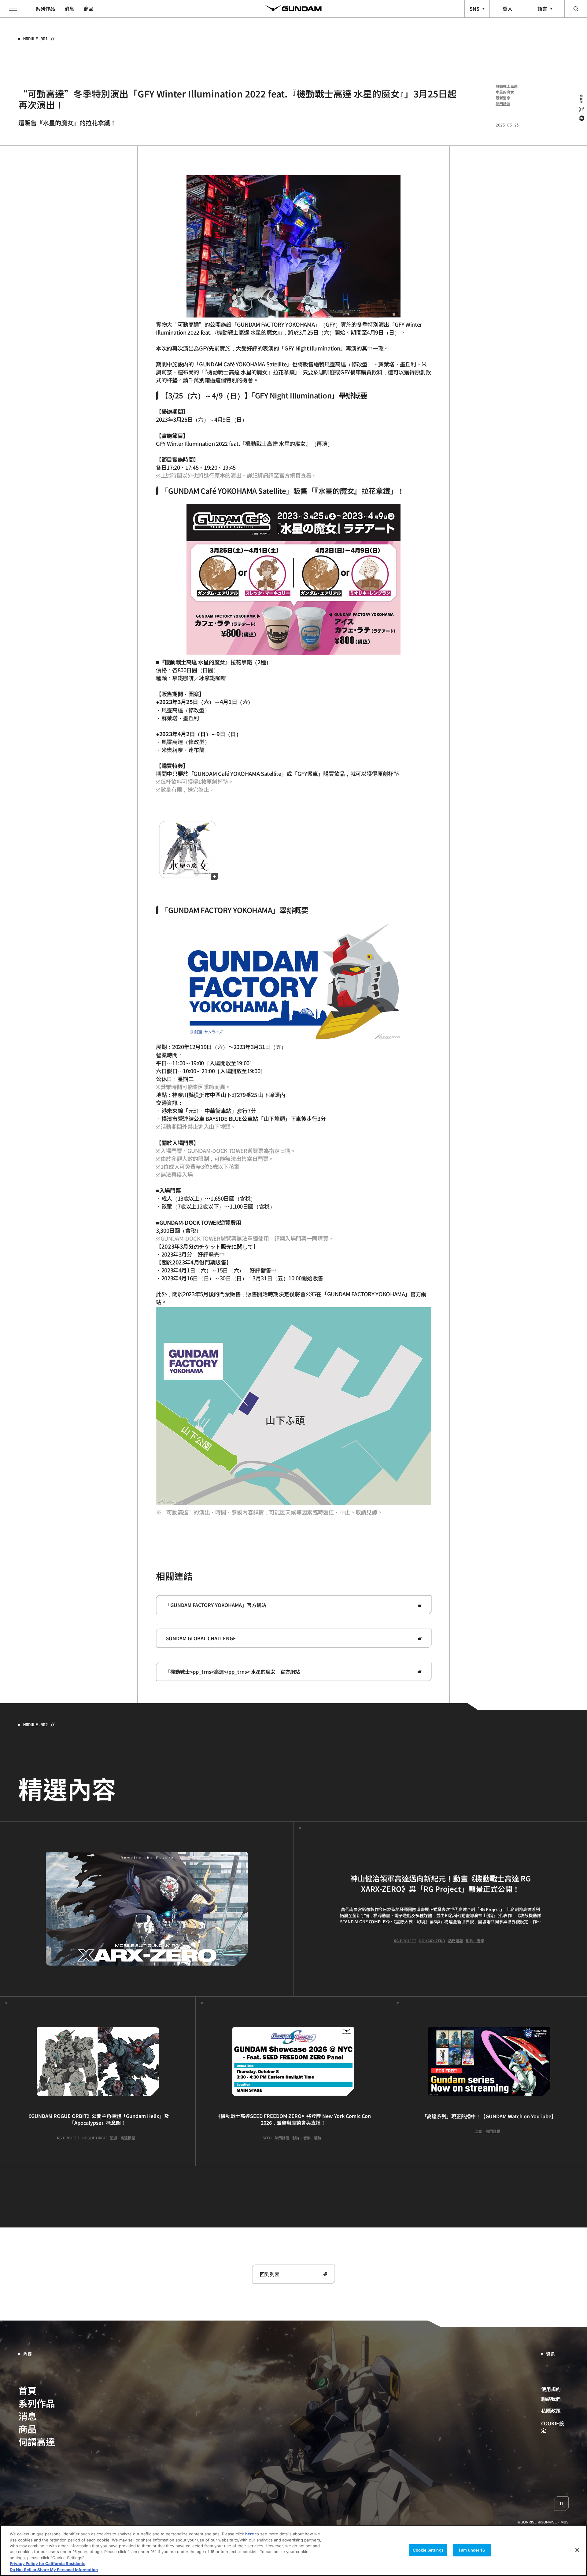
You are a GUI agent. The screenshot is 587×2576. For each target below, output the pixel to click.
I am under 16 (472, 2550)
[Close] (577, 2550)
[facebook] (581, 118)
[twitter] (581, 109)
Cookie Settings (428, 2550)
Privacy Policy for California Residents (48, 2564)
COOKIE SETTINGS (555, 2427)
